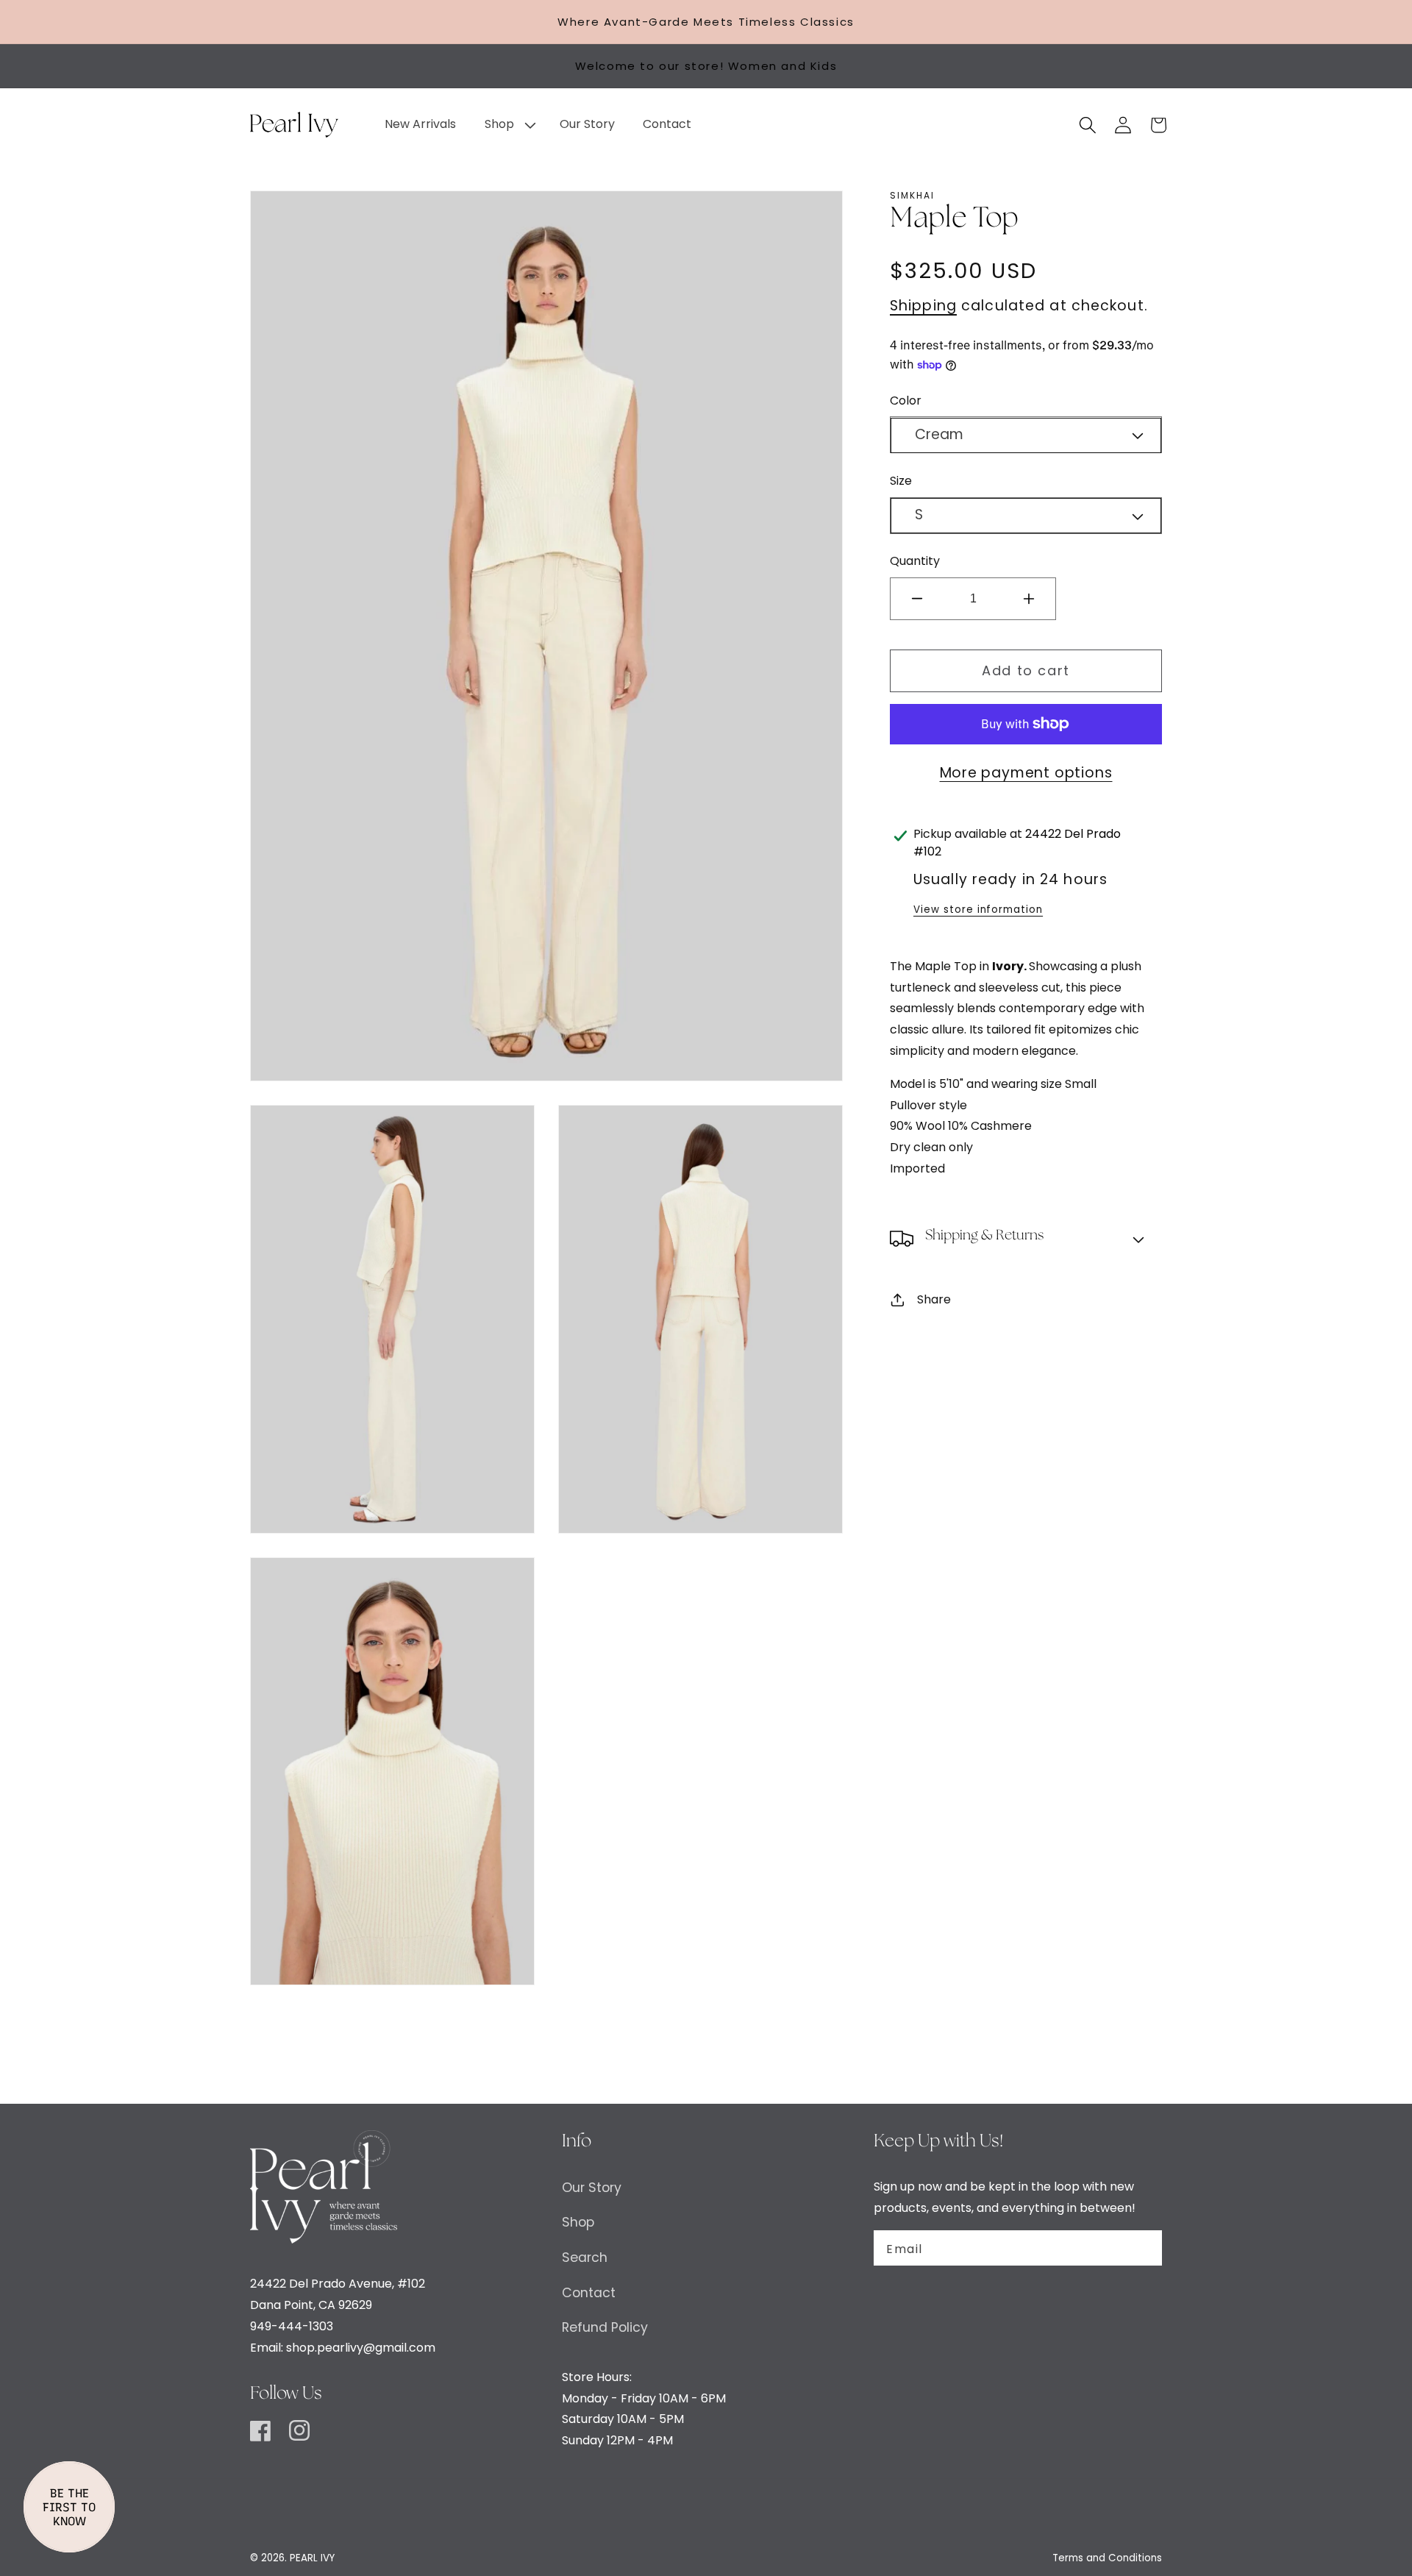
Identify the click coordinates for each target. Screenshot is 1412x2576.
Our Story (592, 2188)
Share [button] (934, 1299)
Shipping (923, 306)
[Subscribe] (1142, 2248)
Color (906, 401)
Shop (578, 2222)
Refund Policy (605, 2327)
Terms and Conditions (1107, 2558)
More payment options (1026, 773)
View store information (978, 910)
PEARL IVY (312, 2558)
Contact (589, 2293)
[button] (507, 125)
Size (901, 481)
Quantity (915, 561)
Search (585, 2257)
